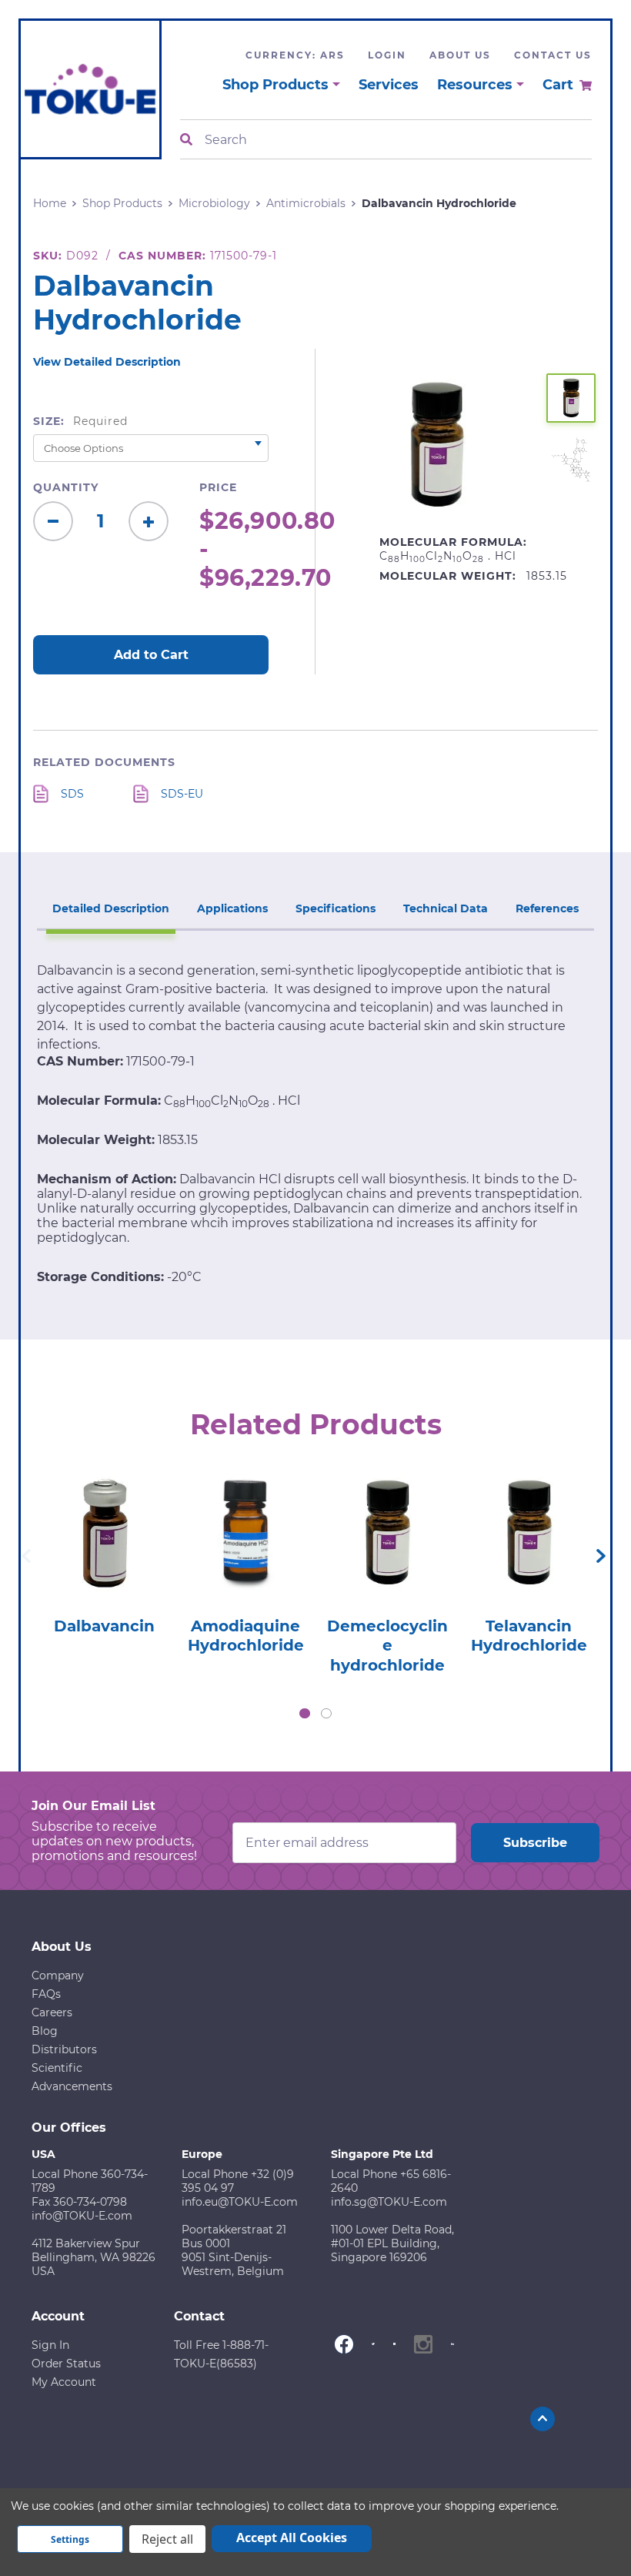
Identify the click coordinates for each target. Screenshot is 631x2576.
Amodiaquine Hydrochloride (246, 1636)
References (547, 908)
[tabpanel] (104, 1549)
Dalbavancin (104, 1626)
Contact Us (553, 55)
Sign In (50, 2345)
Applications (232, 908)
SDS (72, 794)
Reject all (167, 2539)
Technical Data (446, 908)
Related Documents (104, 762)
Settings (70, 2539)
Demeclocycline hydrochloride (387, 1646)
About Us (460, 55)
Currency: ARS (295, 55)
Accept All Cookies (292, 2538)
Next (601, 1556)
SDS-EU (182, 794)
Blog (45, 2031)
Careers (52, 2012)
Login (387, 55)
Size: (80, 421)
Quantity (66, 487)
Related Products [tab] (316, 1424)
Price (218, 487)
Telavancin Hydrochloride (529, 1636)
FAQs (46, 1994)
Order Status (66, 2364)
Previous (26, 1556)
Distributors (64, 2049)
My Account (64, 2382)
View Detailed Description (107, 362)
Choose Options (104, 1561)
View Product (104, 1517)
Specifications (336, 908)
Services (389, 85)
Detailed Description (111, 908)
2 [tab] (326, 1714)
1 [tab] (305, 1714)
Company (58, 1975)
